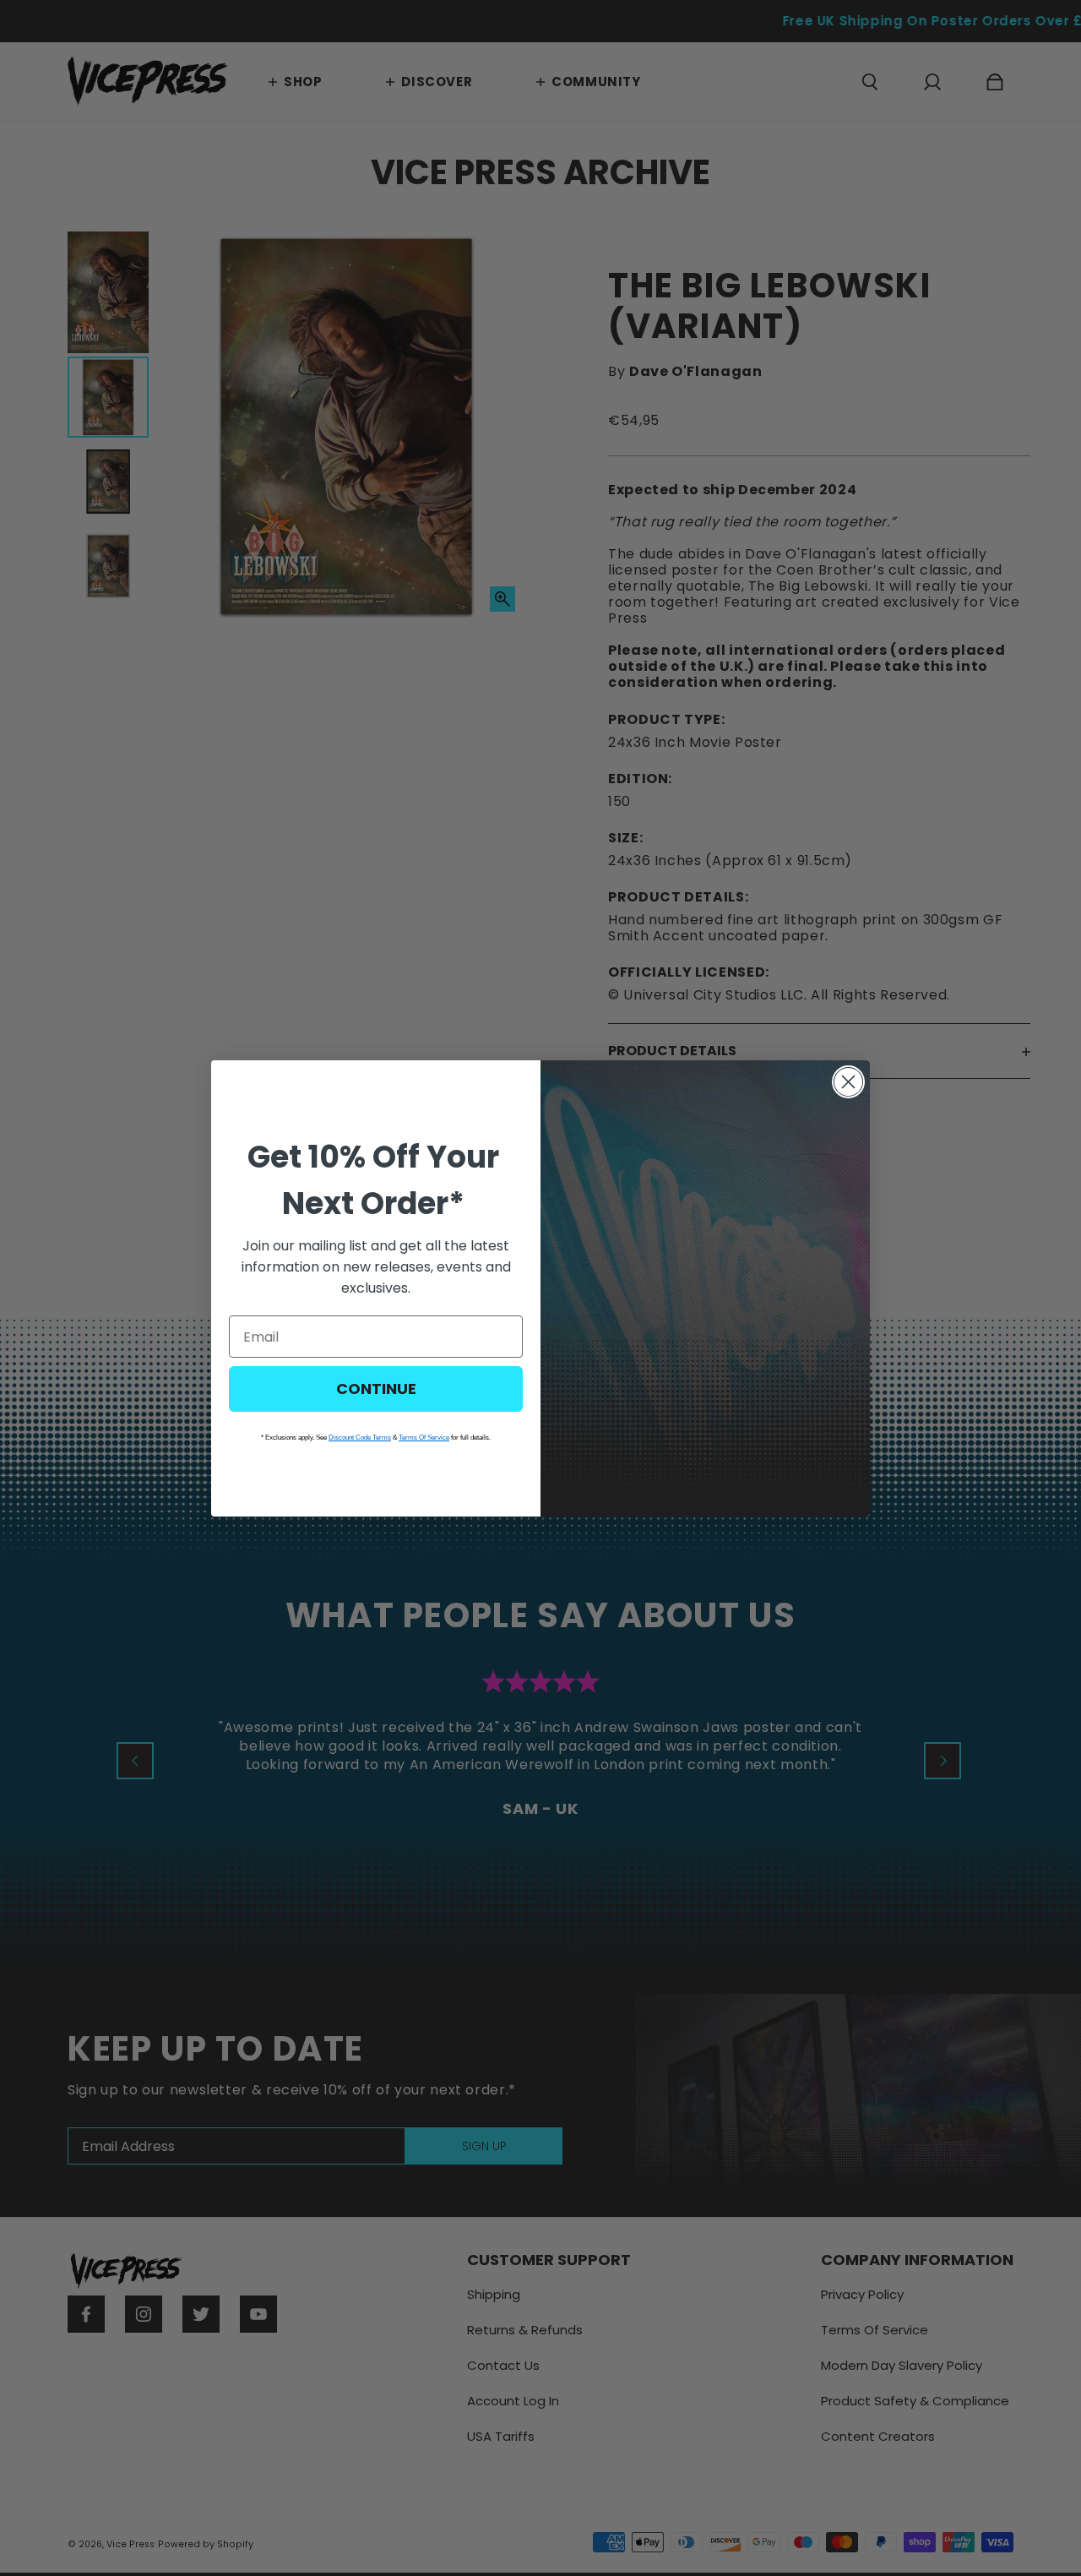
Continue (376, 1389)
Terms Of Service (424, 1438)
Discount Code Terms (360, 1438)
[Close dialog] (848, 1082)
